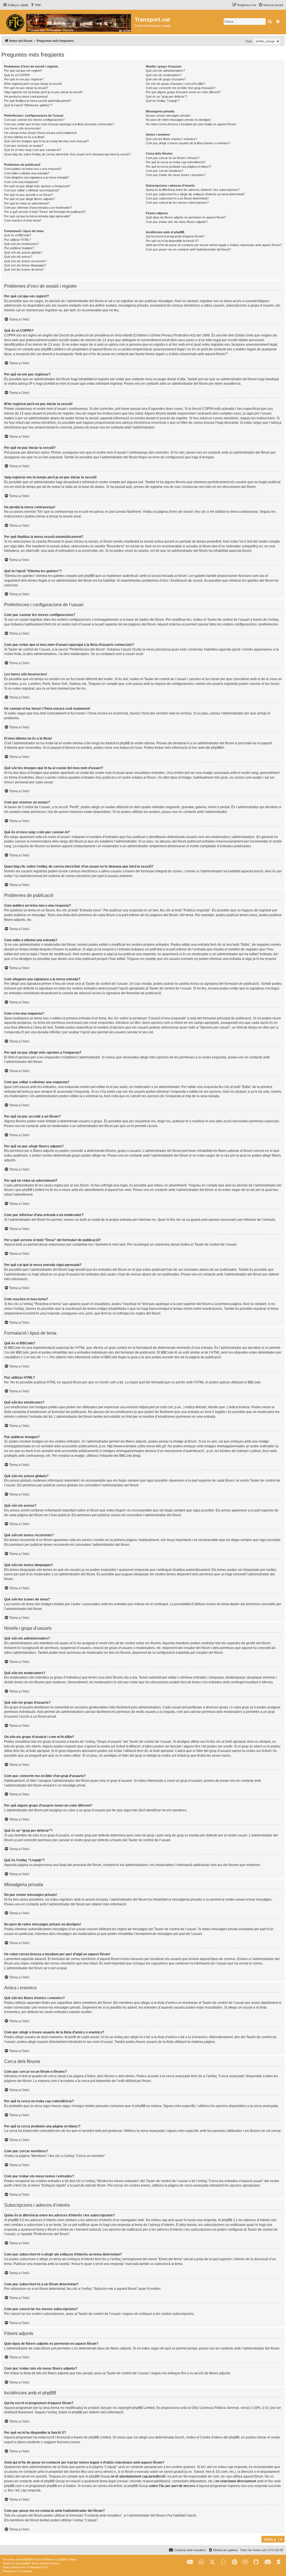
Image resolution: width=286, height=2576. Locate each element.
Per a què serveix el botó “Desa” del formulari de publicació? (45, 212)
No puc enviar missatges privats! (168, 115)
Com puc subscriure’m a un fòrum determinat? (177, 198)
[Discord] (268, 2562)
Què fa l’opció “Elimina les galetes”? (28, 105)
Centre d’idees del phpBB (220, 2437)
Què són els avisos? (18, 257)
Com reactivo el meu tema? (23, 220)
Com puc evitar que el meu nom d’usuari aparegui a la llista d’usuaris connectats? (59, 124)
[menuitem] (36, 5)
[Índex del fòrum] (68, 22)
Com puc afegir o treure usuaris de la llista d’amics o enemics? (188, 143)
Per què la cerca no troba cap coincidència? (176, 162)
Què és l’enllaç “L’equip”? (163, 101)
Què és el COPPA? (17, 75)
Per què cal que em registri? (23, 71)
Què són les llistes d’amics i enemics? (171, 139)
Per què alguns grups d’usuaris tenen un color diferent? (183, 92)
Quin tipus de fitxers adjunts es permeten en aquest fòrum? (186, 217)
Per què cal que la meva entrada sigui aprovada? (37, 216)
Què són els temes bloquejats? (25, 265)
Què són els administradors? (165, 71)
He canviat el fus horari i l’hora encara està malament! (40, 133)
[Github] (256, 2562)
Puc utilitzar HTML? (17, 240)
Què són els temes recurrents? (25, 261)
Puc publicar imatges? (19, 248)
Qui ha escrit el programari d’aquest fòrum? (175, 236)
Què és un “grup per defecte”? (166, 97)
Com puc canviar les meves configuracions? (34, 120)
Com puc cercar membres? (165, 171)
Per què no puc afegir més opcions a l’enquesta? (37, 186)
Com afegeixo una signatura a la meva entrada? (37, 177)
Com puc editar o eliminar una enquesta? (32, 190)
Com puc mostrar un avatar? (24, 146)
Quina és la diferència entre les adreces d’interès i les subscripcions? (193, 190)
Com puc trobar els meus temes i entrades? (176, 175)
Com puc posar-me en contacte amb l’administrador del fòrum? (188, 249)
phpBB (216, 748)
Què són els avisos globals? (23, 252)
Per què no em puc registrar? (24, 79)
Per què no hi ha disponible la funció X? (172, 241)
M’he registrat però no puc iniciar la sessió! (33, 84)
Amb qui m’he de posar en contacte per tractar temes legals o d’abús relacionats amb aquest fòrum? (214, 245)
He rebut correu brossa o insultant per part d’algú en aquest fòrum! (191, 124)
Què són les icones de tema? (24, 269)
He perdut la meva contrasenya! (26, 97)
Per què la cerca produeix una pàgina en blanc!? (178, 167)
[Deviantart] (279, 2562)
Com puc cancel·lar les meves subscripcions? (177, 203)
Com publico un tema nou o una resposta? (33, 169)
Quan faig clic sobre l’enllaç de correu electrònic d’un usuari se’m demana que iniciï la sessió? (67, 154)
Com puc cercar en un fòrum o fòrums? (173, 158)
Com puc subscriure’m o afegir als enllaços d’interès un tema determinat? (195, 194)
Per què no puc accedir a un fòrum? (28, 195)
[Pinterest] (234, 2562)
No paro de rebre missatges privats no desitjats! (178, 120)
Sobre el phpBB (70, 2412)
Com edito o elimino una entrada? (27, 173)
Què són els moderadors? (164, 75)
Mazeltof (36, 2567)
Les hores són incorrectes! (22, 128)
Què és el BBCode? (18, 235)
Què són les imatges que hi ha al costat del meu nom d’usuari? (47, 141)
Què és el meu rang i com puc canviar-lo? (33, 150)
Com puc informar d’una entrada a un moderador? (38, 208)
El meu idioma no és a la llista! (24, 137)
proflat (14, 2567)
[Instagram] (245, 2562)
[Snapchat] (223, 2562)
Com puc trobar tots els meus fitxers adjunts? (177, 222)
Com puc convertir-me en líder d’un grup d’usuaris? (181, 88)
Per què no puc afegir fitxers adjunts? (29, 199)
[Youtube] (190, 2562)
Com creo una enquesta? (21, 182)
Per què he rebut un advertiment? (27, 203)
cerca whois (103, 2472)
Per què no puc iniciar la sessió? (26, 88)
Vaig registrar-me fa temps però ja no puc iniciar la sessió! (43, 92)
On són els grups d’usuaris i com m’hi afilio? (175, 84)
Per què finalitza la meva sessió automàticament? (38, 101)
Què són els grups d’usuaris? (166, 79)
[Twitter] (212, 2562)
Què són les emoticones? (22, 244)
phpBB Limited (144, 2408)
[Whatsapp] (201, 2562)
